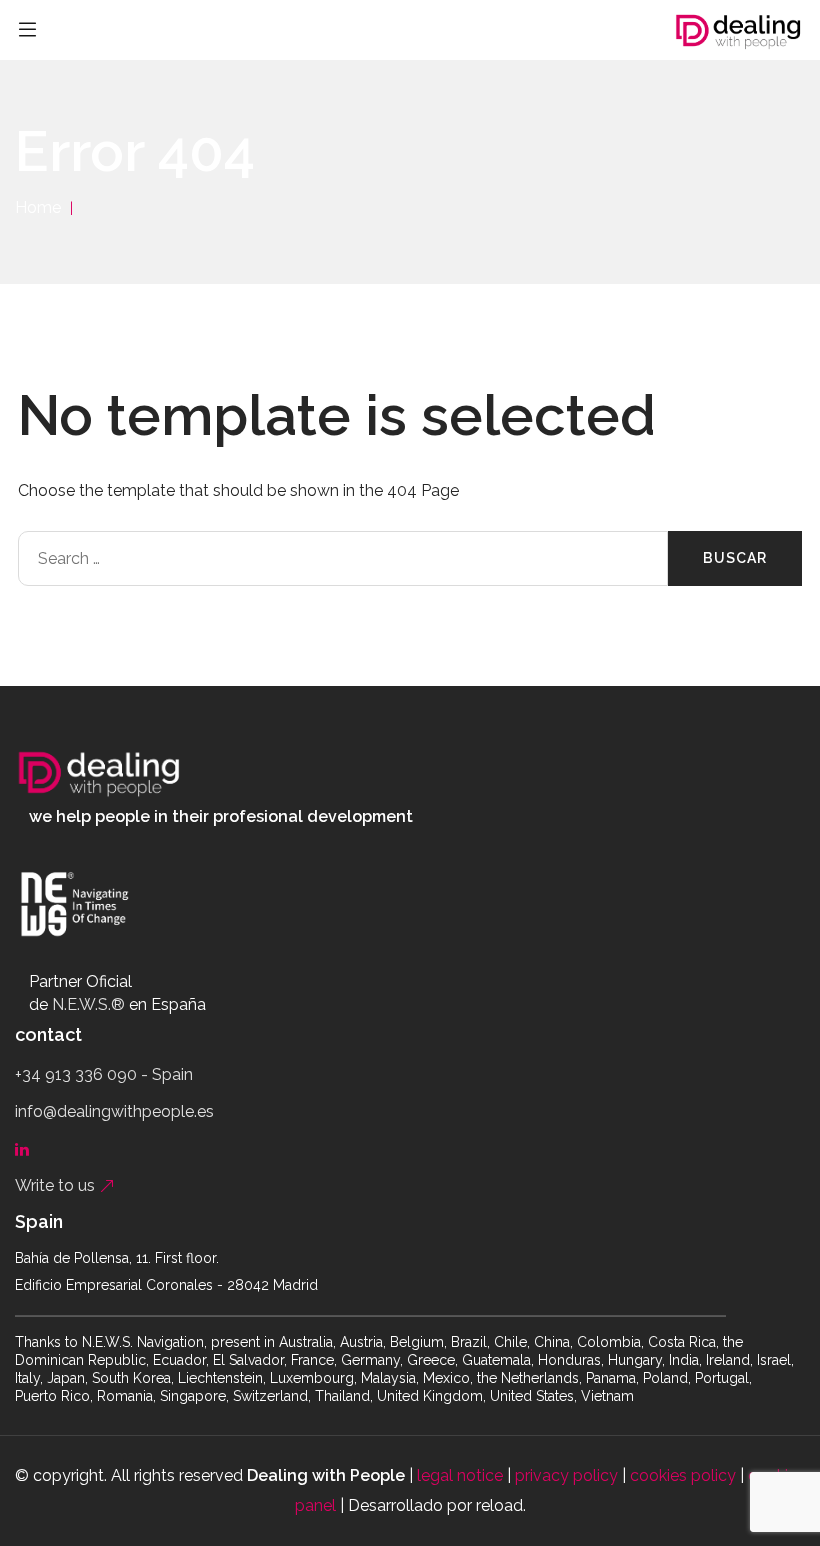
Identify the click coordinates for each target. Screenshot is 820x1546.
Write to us (57, 1185)
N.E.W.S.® (88, 1004)
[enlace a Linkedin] (26, 1148)
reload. (501, 1505)
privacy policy (566, 1475)
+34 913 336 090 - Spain (104, 1074)
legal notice (460, 1475)
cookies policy (683, 1475)
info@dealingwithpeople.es (114, 1111)
